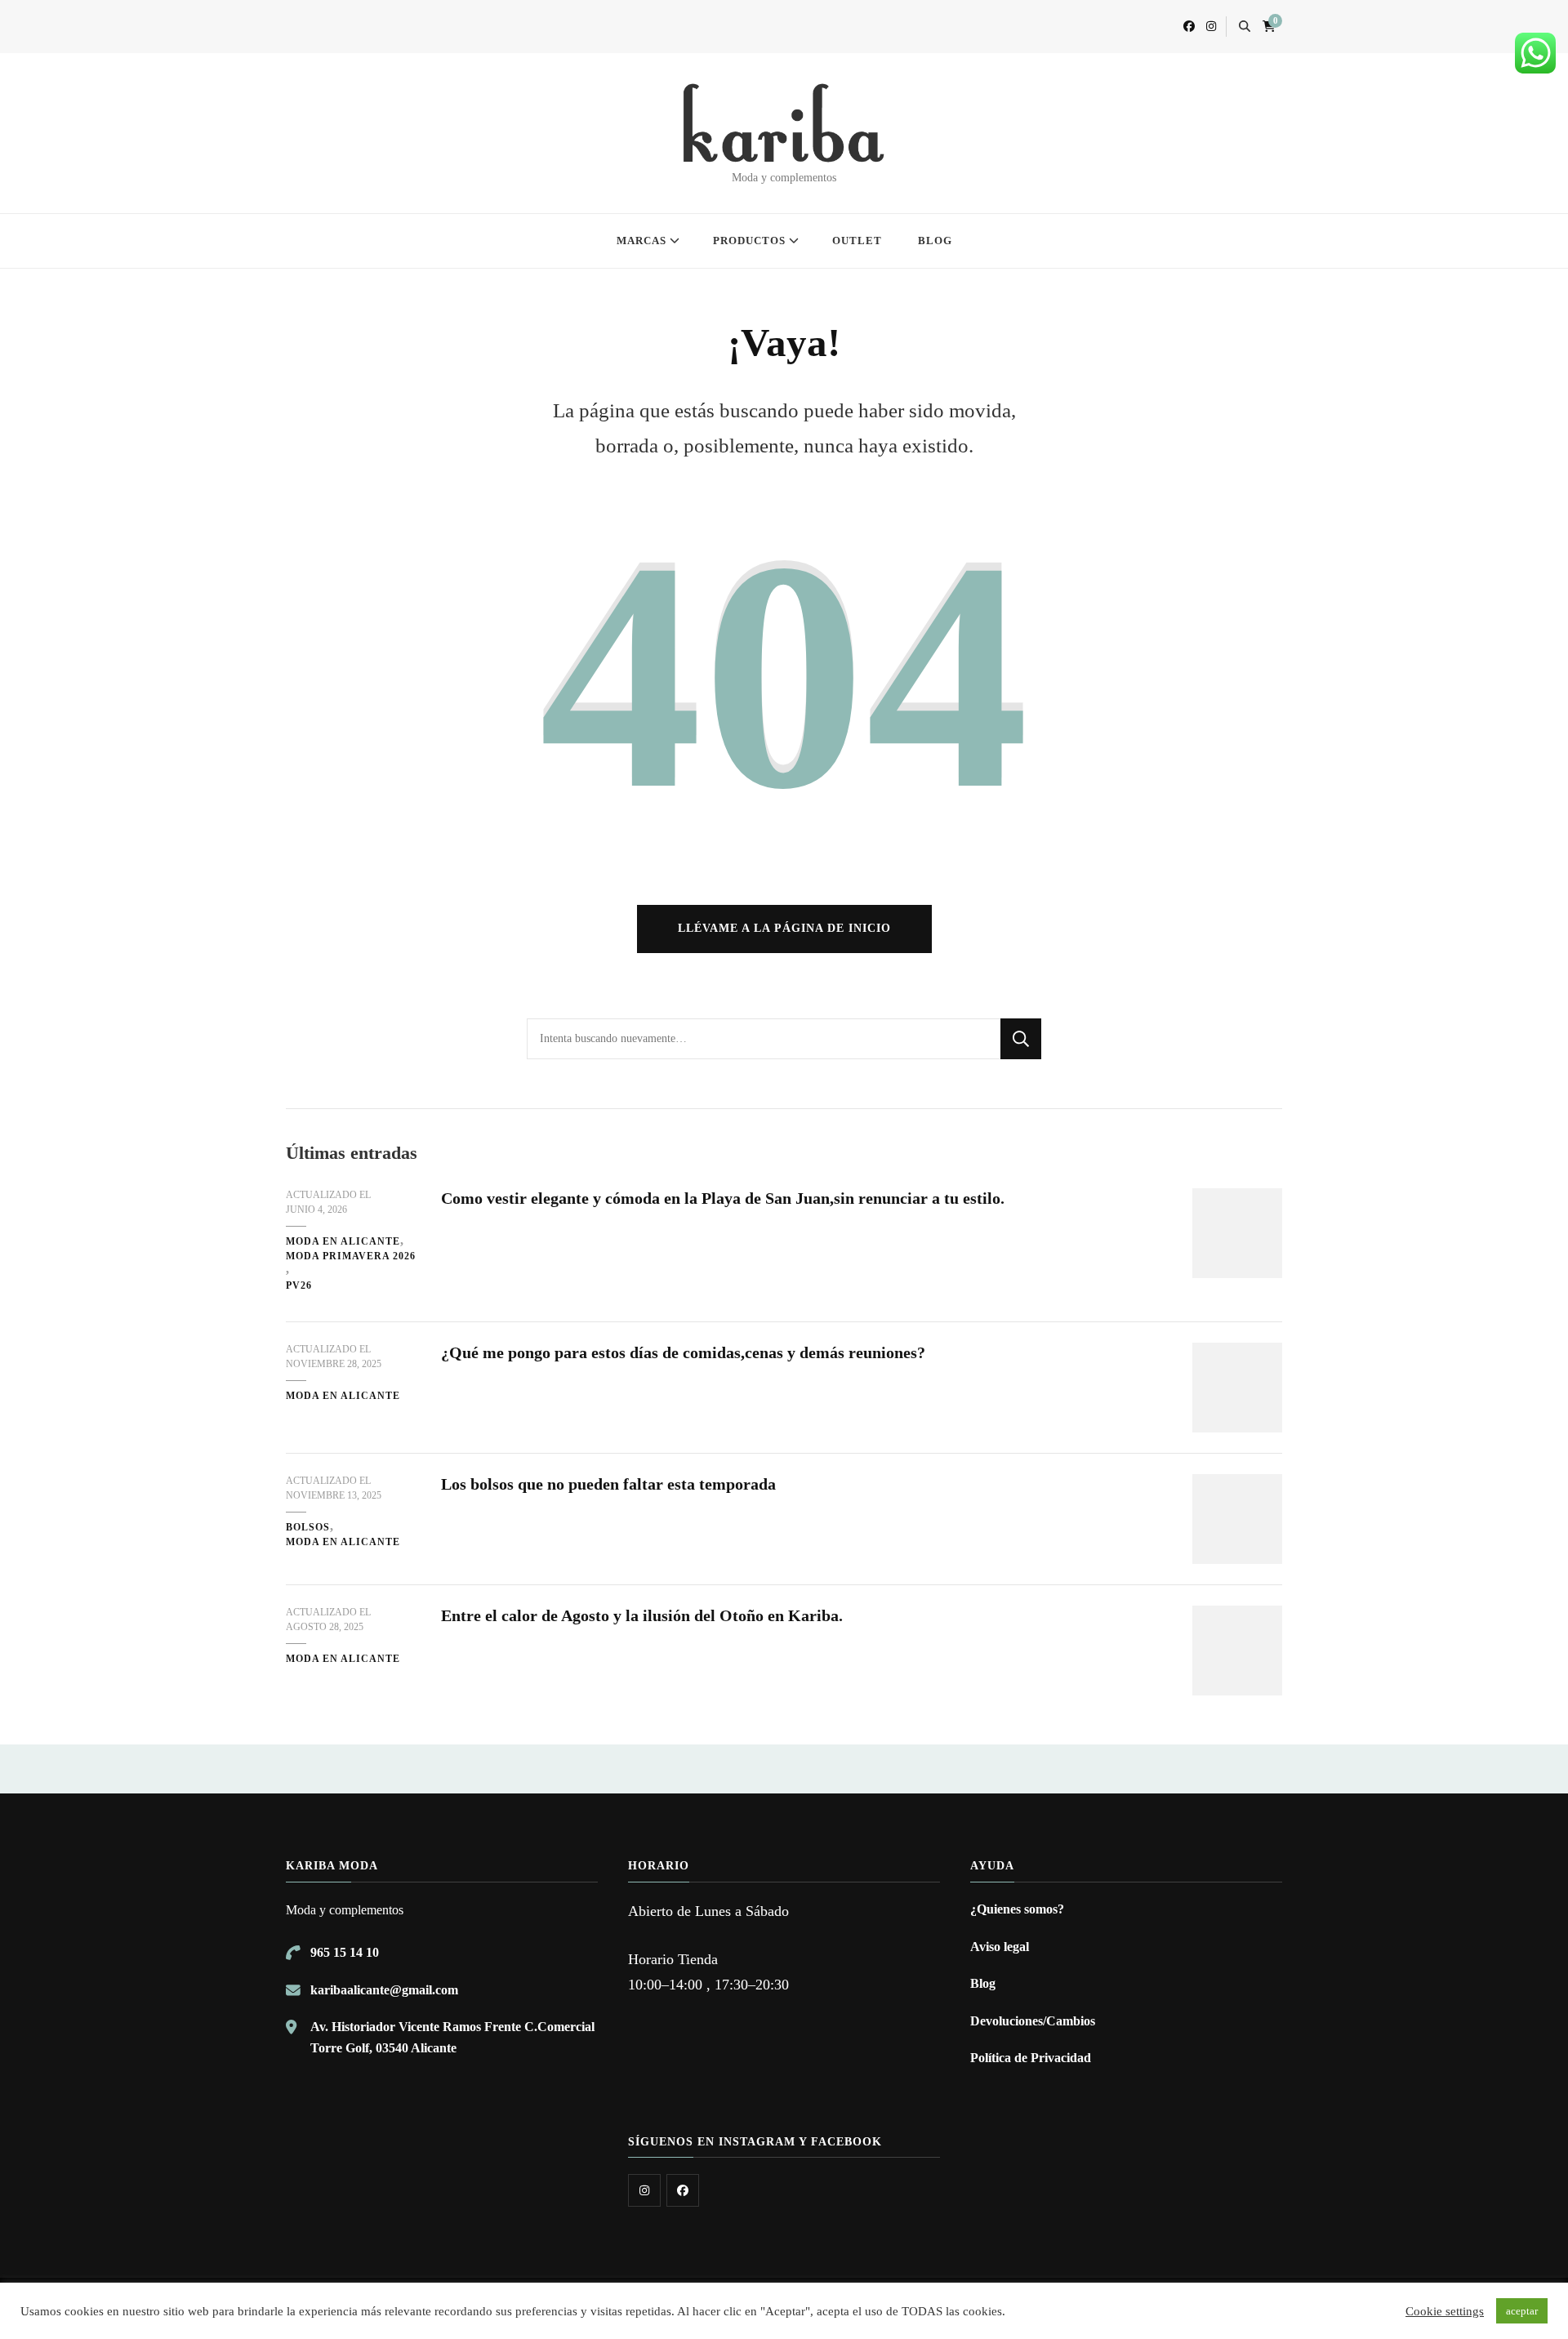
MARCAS (641, 241)
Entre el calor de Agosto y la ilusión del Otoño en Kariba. (642, 1615)
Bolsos (308, 1527)
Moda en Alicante (343, 1241)
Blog (983, 1983)
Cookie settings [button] (1445, 2311)
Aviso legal (1000, 1947)
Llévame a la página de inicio (784, 928)
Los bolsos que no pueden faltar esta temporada (608, 1484)
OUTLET (857, 241)
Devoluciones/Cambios (1033, 2021)
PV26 (299, 1285)
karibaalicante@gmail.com (384, 1990)
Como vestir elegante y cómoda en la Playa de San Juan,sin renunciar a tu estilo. (723, 1198)
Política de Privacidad (1031, 2058)
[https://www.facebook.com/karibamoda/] (683, 2190)
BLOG (935, 241)
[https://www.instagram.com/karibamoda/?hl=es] (644, 2190)
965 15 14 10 (345, 1952)
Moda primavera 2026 (351, 1256)
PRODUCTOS (749, 241)
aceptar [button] (1522, 2311)
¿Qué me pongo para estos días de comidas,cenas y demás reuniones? (683, 1352)
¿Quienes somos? (1017, 1909)
